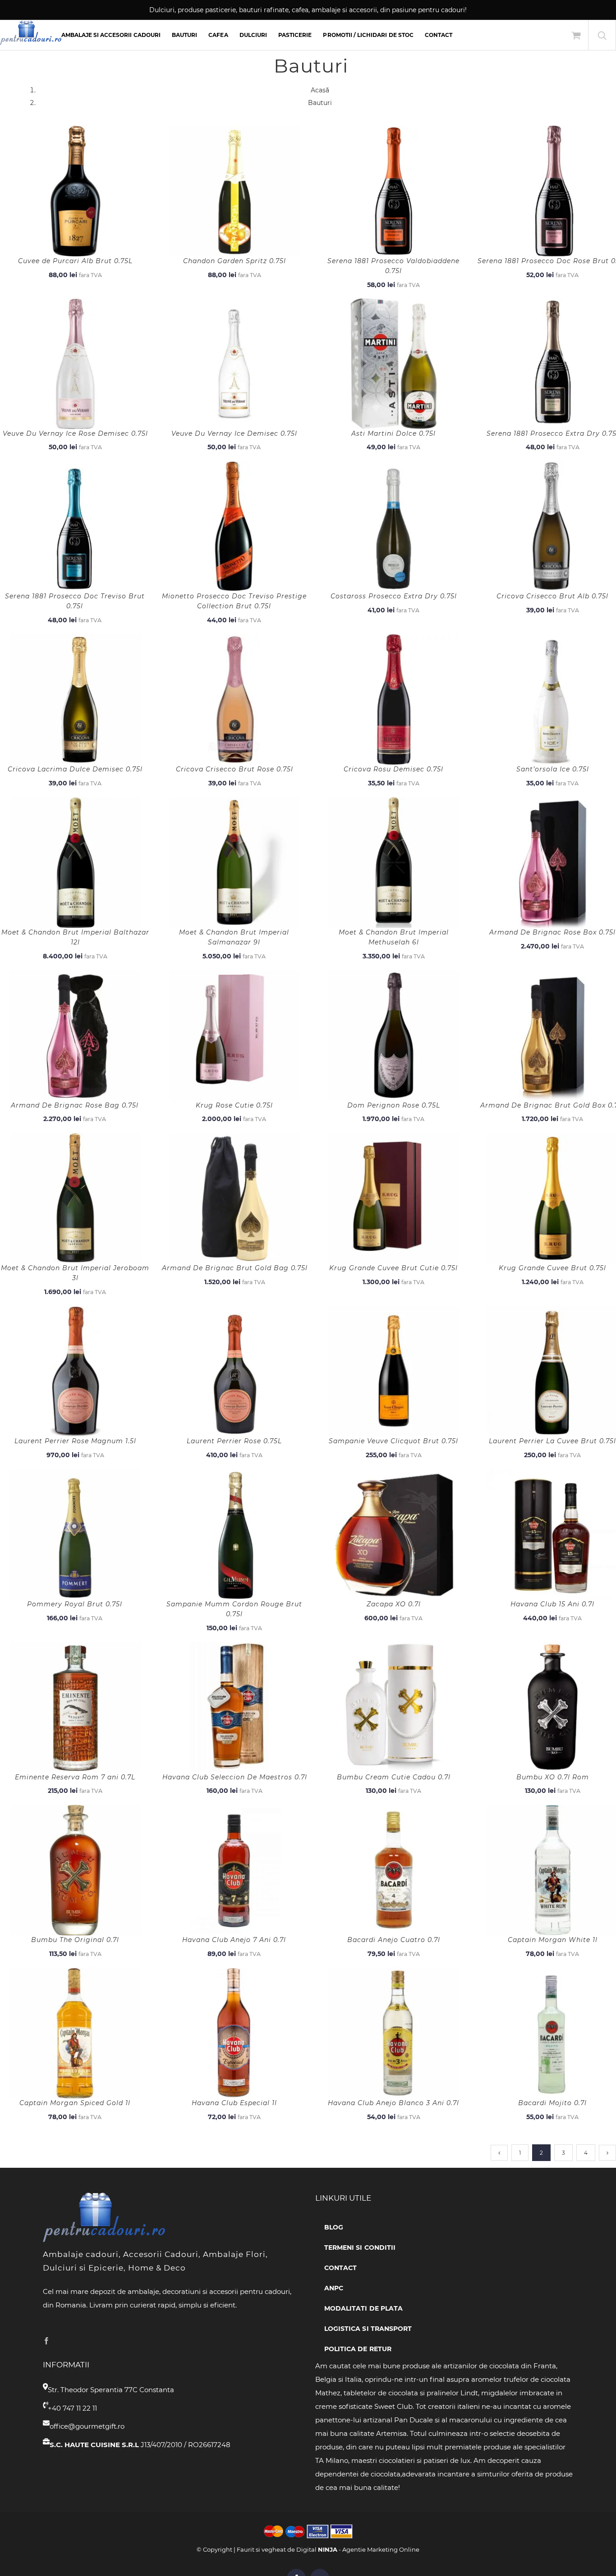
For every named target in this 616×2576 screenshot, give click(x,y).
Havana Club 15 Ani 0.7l (552, 1604)
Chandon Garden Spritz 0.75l (234, 261)
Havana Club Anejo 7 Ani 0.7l (234, 1940)
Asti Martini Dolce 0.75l (393, 433)
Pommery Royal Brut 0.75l (75, 1604)
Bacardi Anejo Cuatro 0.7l (394, 1940)
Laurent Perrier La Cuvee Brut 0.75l (552, 1441)
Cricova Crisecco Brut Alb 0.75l (552, 596)
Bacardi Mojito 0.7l (552, 2103)
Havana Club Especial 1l (234, 2103)
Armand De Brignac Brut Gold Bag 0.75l (235, 1268)
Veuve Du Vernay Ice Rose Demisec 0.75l (75, 433)
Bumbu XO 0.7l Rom (553, 1777)
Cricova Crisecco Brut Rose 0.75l (234, 769)
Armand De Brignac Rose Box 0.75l (552, 932)
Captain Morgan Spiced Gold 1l (75, 2103)
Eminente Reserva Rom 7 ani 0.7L (75, 1777)
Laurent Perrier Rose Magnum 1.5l (75, 1441)
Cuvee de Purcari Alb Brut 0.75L (75, 261)
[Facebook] (46, 2341)
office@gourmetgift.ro (87, 2426)
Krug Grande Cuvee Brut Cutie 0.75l (393, 1268)
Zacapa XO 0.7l (394, 1604)
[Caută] (602, 35)
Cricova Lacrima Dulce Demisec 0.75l (75, 769)
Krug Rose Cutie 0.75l (234, 1105)
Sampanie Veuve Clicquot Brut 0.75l (393, 1441)
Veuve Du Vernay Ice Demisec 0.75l (234, 433)
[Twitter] (60, 2341)
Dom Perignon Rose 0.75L (394, 1105)
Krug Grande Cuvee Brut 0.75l (552, 1268)
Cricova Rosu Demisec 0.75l (393, 769)
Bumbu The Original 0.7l (75, 1940)
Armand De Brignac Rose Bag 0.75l (75, 1105)
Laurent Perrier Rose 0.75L (234, 1441)
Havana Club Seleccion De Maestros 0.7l (235, 1777)
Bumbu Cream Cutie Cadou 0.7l (394, 1777)
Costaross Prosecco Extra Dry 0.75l (394, 596)
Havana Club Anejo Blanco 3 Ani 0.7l (393, 2103)
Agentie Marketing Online (381, 2549)
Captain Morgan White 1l (553, 1940)
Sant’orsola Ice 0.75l (553, 769)
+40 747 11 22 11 (72, 2408)
